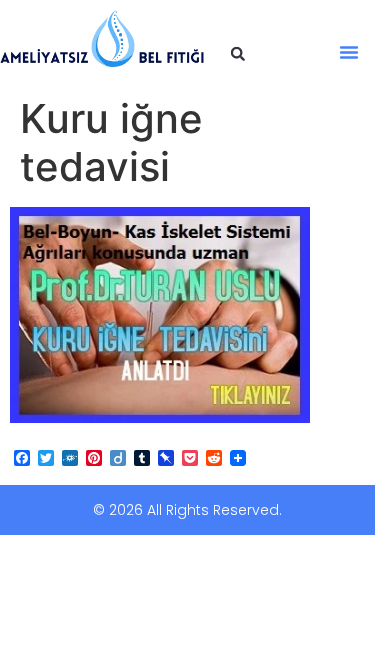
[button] (238, 54)
